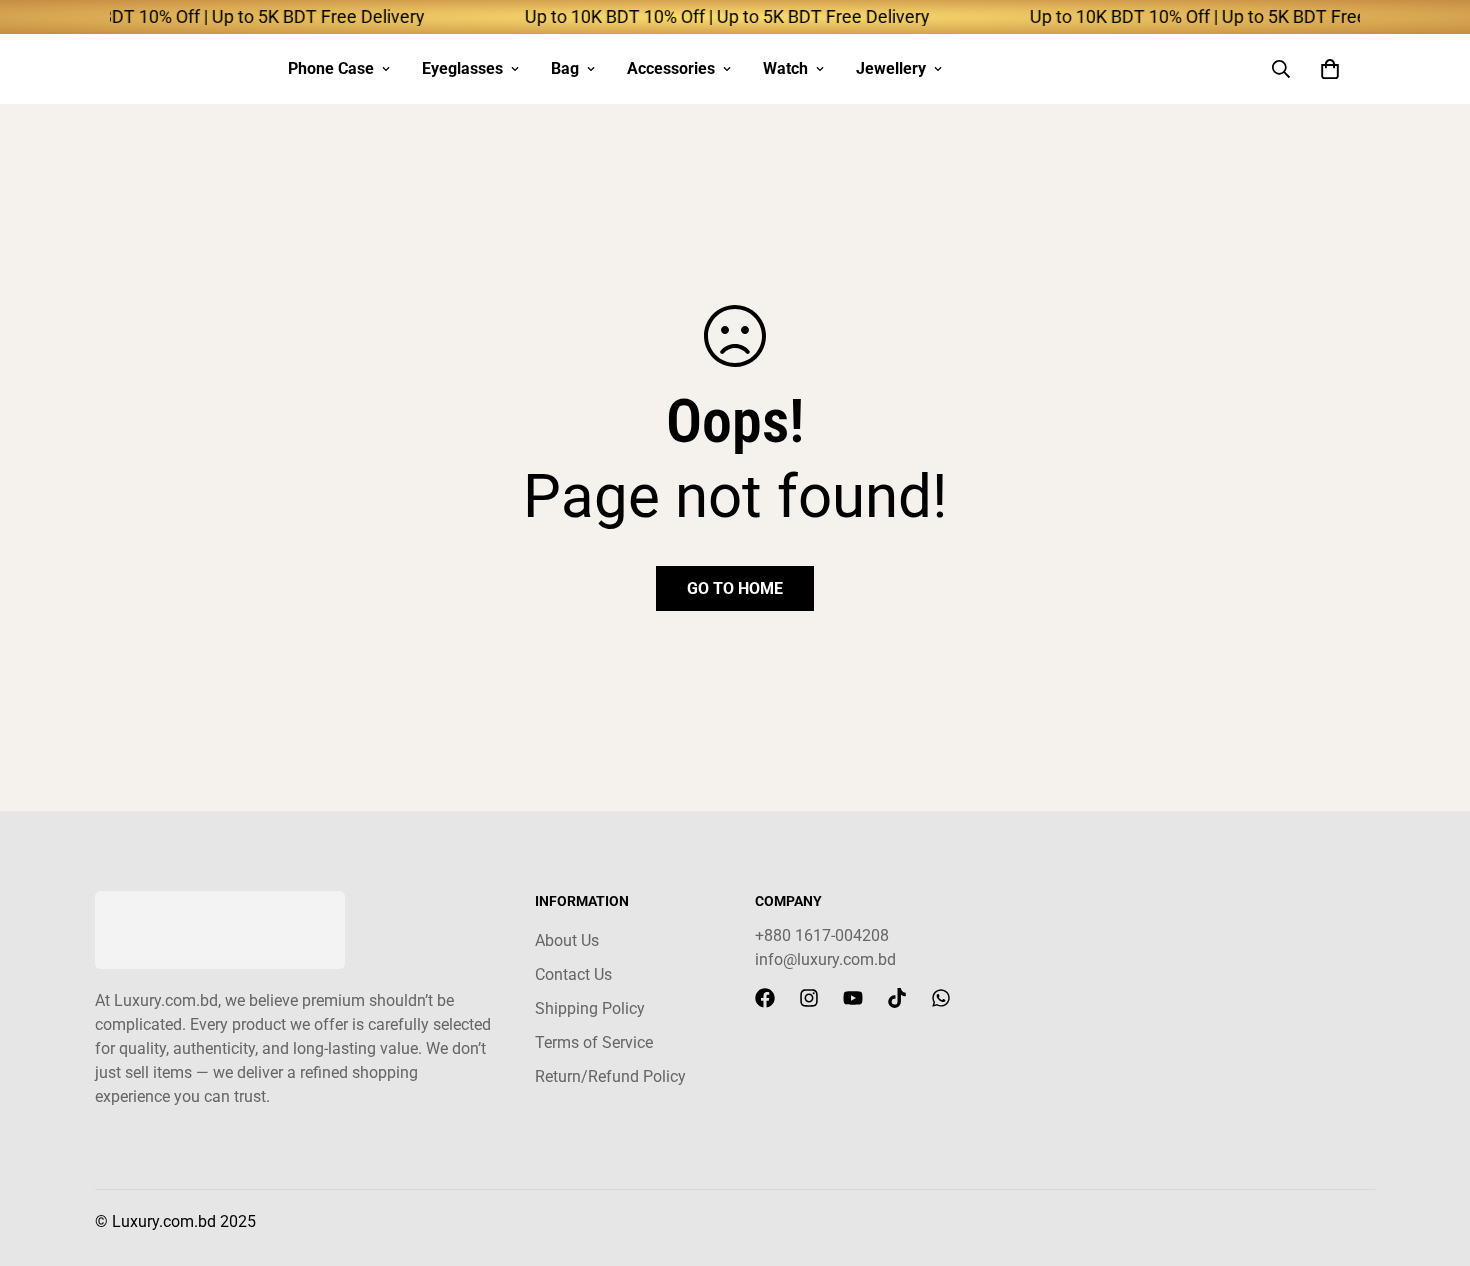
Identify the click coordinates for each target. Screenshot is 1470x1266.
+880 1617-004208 (822, 935)
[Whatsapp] (941, 998)
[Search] (1281, 69)
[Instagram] (809, 998)
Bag (565, 68)
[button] (1330, 69)
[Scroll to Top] (1431, 1157)
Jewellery (891, 68)
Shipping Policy (590, 1008)
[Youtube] (853, 998)
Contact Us (573, 974)
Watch (785, 68)
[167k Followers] (765, 998)
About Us (567, 940)
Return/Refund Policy (610, 1076)
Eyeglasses (462, 68)
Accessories (671, 68)
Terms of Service (594, 1042)
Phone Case (331, 68)
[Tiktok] (897, 998)
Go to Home (735, 588)
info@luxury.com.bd (825, 959)
